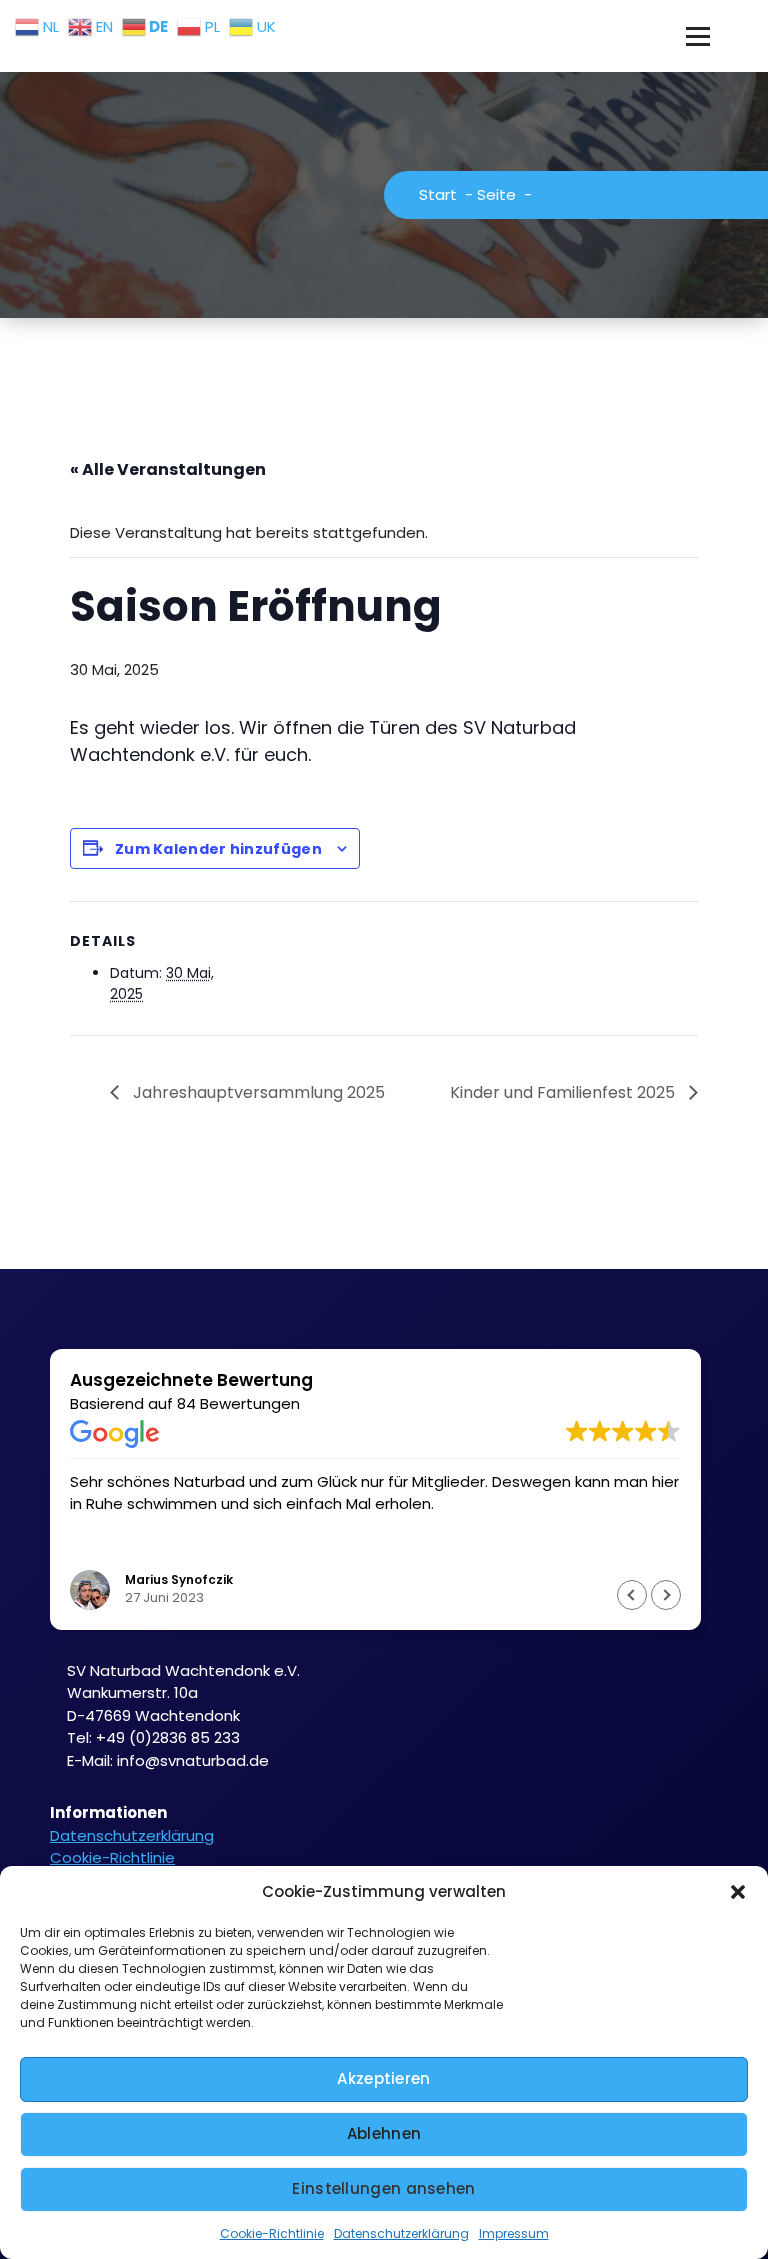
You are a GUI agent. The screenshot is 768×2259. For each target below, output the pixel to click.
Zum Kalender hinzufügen (218, 849)
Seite (496, 194)
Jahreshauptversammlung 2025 (257, 1092)
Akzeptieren (383, 2078)
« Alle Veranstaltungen (168, 469)
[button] (738, 1892)
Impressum (514, 2233)
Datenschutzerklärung (401, 2233)
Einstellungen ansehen (383, 2188)
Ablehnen (384, 2133)
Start (438, 194)
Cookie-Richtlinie (272, 2233)
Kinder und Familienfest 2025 (564, 1092)
